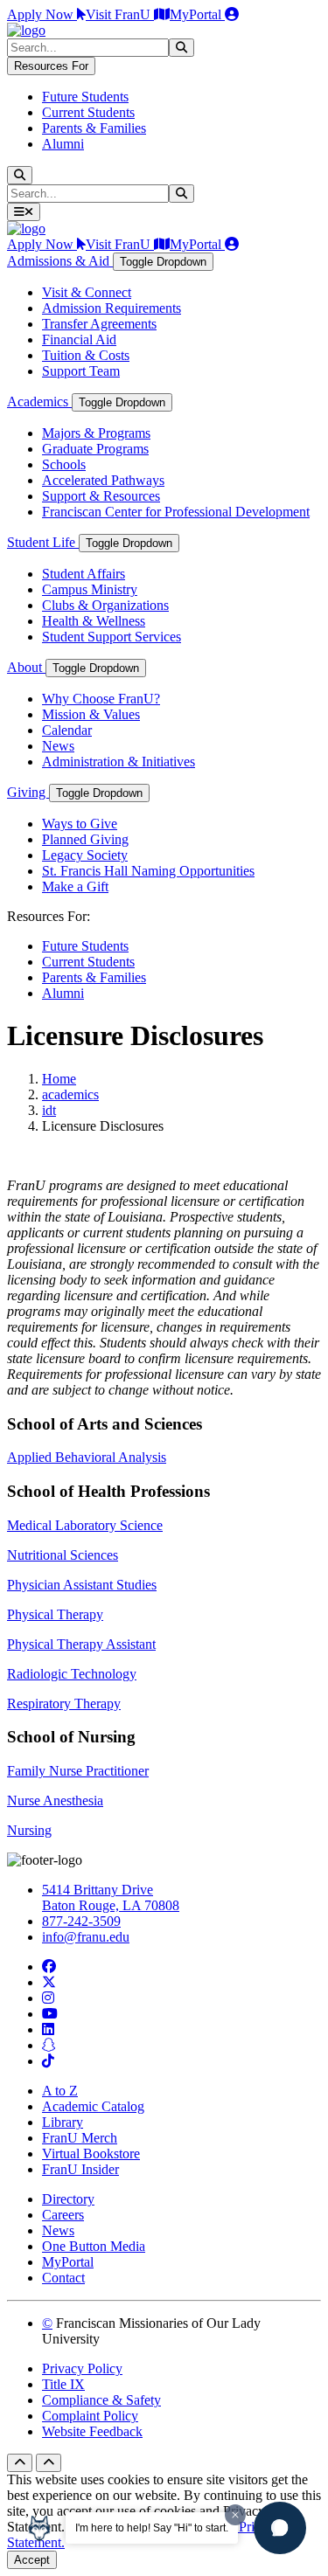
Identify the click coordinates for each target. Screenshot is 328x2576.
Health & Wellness (94, 621)
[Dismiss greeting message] (235, 2515)
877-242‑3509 (81, 1921)
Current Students (88, 112)
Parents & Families (94, 128)
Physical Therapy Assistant (81, 1644)
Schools (64, 464)
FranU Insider (80, 2169)
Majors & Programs (96, 433)
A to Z (60, 2091)
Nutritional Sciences (63, 1555)
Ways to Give (80, 824)
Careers (63, 2215)
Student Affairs (84, 574)
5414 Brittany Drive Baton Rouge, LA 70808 (111, 1897)
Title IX (63, 2384)
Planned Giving (85, 839)
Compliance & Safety (101, 2400)
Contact (63, 2278)
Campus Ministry (90, 589)
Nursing (29, 1830)
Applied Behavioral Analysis (87, 1457)
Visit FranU (120, 14)
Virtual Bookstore (91, 2154)
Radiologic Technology (72, 1674)
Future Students (85, 97)
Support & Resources (101, 496)
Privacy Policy (82, 2368)
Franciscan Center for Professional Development (176, 512)
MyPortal (197, 14)
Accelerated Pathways (103, 480)
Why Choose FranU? (101, 699)
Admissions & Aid (60, 261)
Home (59, 1079)
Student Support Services (112, 637)
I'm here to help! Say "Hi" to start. (152, 2528)
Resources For (51, 66)
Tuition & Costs (86, 355)
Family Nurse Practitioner (78, 1771)
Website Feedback (92, 2431)
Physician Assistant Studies (82, 1585)
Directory (68, 2199)
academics (70, 1094)
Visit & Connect (87, 292)
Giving (28, 792)
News (58, 746)
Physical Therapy (55, 1614)
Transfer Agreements (99, 324)
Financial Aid (79, 339)
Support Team (81, 371)
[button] (280, 2528)
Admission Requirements (112, 308)
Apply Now (42, 14)
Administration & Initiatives (119, 762)
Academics (39, 402)
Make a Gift (75, 886)
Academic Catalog (93, 2106)
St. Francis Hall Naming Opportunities (148, 871)
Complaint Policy (90, 2416)
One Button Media (94, 2246)
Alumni (63, 144)
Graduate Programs (95, 449)
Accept (32, 2560)
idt (49, 1110)
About (26, 667)
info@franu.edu (86, 1937)
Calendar (67, 730)
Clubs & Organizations (105, 605)
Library (63, 2122)
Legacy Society (85, 855)
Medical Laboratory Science (85, 1525)
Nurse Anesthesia (55, 1800)
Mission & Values (91, 714)
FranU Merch (80, 2138)
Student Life (43, 542)
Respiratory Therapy (64, 1703)
